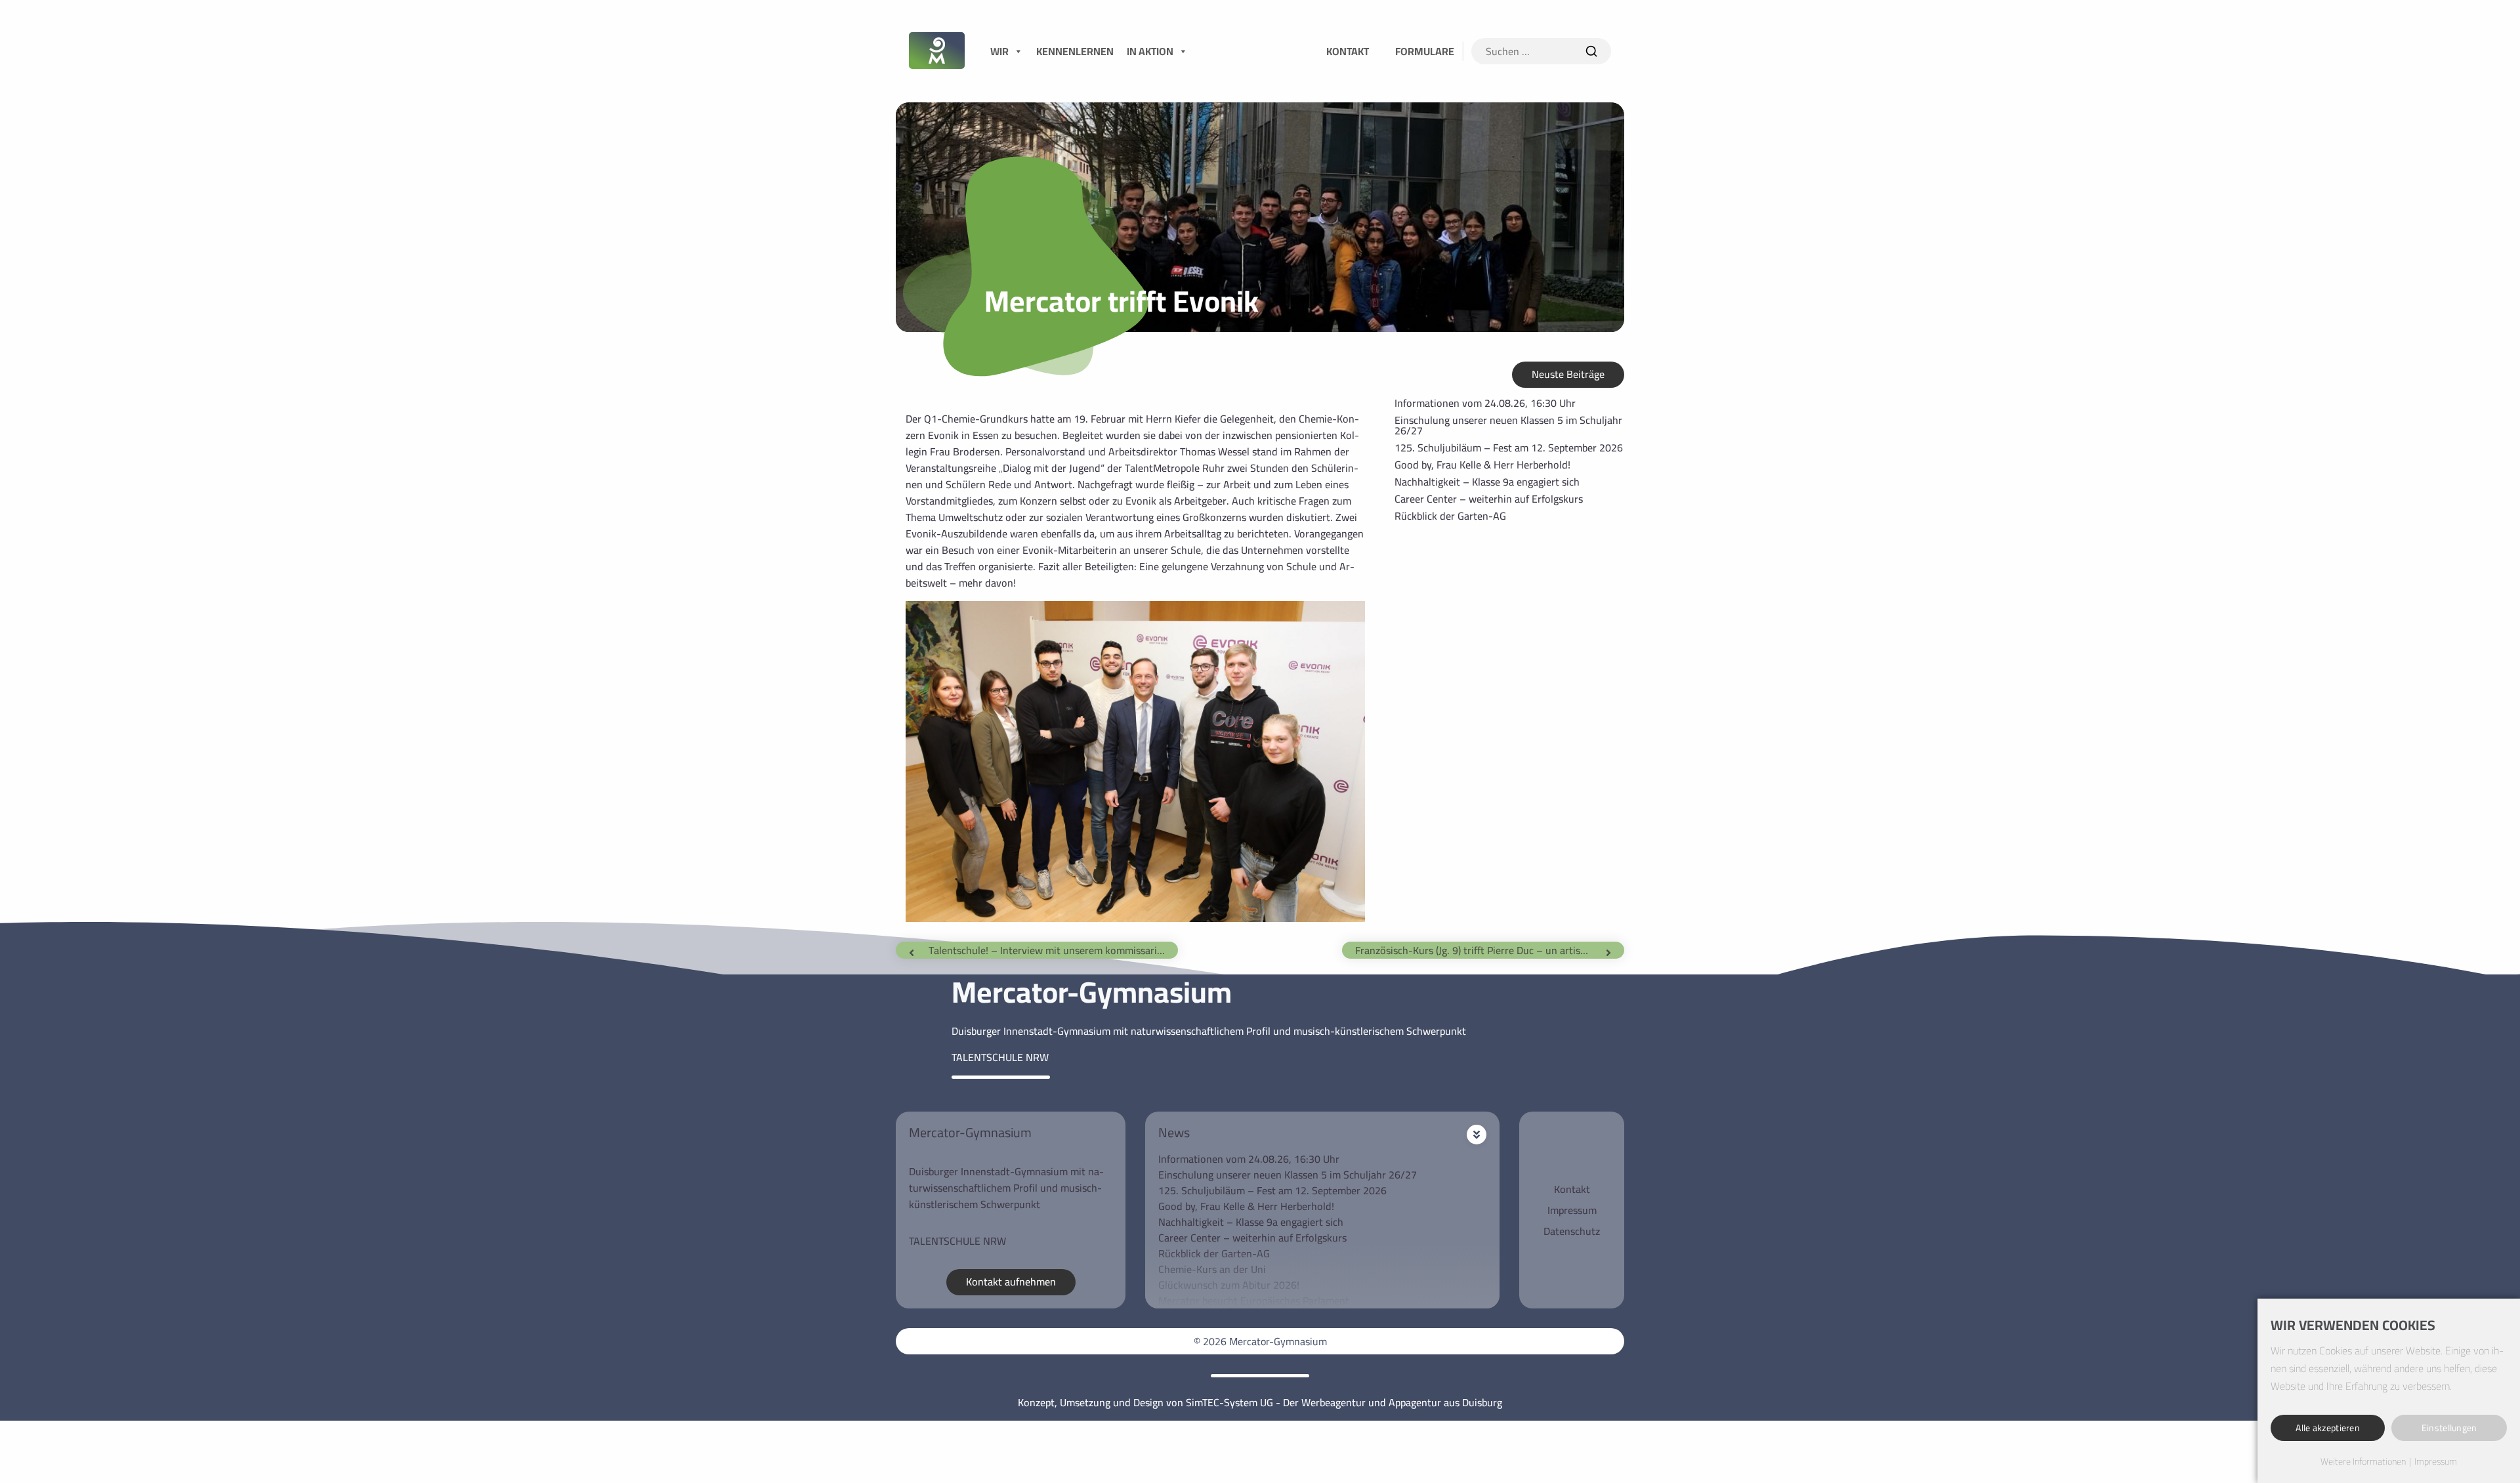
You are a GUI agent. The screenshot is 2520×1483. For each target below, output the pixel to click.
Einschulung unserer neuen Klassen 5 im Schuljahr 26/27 (1508, 425)
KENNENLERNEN (1075, 51)
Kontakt (1572, 1189)
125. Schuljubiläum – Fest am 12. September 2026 (1509, 448)
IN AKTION (1150, 51)
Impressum (1572, 1210)
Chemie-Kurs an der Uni (1212, 1269)
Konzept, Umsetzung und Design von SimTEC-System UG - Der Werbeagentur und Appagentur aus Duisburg (1260, 1402)
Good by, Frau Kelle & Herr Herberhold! (1482, 465)
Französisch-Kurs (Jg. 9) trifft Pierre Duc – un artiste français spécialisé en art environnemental (1480, 950)
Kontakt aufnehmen (1011, 1282)
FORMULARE (1425, 51)
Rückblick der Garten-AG (1450, 516)
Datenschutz (1572, 1231)
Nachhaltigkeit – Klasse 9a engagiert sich (1487, 482)
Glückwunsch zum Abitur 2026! (1229, 1285)
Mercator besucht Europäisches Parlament (1254, 1301)
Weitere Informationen (2363, 1462)
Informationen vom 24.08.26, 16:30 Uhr (1485, 403)
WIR (999, 51)
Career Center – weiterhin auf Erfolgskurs (1489, 499)
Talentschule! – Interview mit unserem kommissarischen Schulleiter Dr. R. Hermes (1053, 950)
